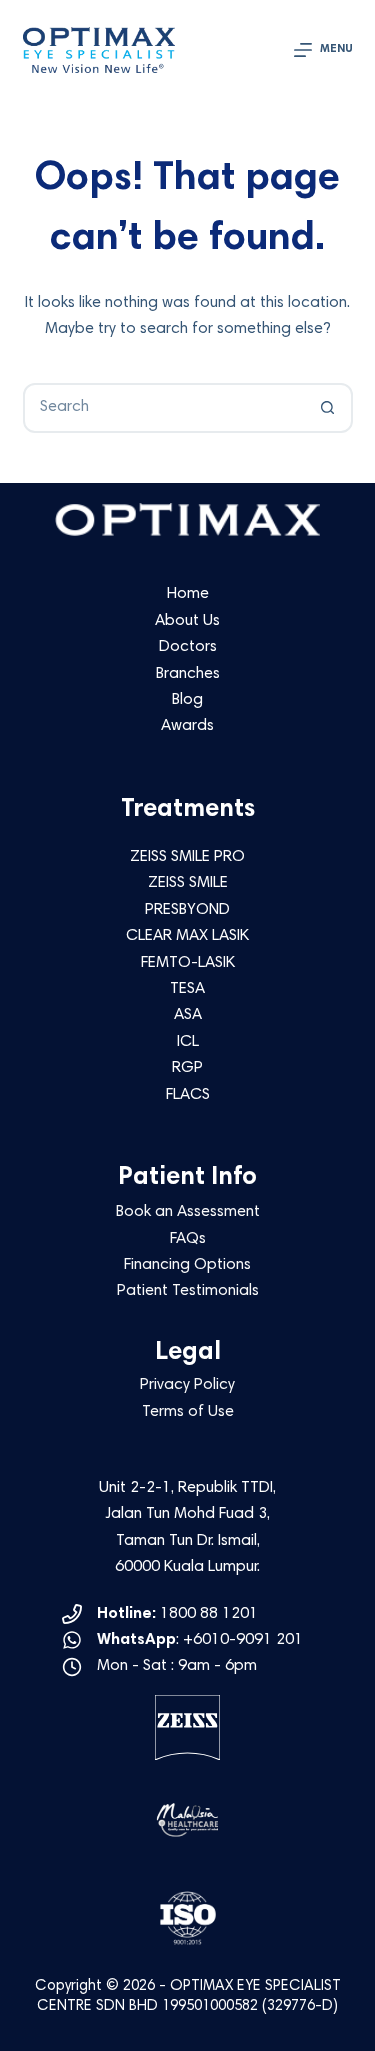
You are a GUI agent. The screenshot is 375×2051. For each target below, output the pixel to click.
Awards (187, 726)
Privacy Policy (187, 1385)
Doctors (188, 647)
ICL (188, 1042)
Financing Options (187, 1265)
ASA (188, 1015)
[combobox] (165, 408)
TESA (187, 989)
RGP (187, 1068)
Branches (188, 674)
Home (188, 594)
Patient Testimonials (188, 1291)
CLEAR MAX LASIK (187, 936)
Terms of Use (188, 1412)
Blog (187, 700)
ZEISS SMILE (188, 883)
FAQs (188, 1239)
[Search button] (328, 408)
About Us (187, 621)
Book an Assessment (188, 1212)
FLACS (188, 1095)
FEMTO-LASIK (188, 963)
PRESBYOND (187, 910)
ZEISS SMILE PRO (187, 857)
